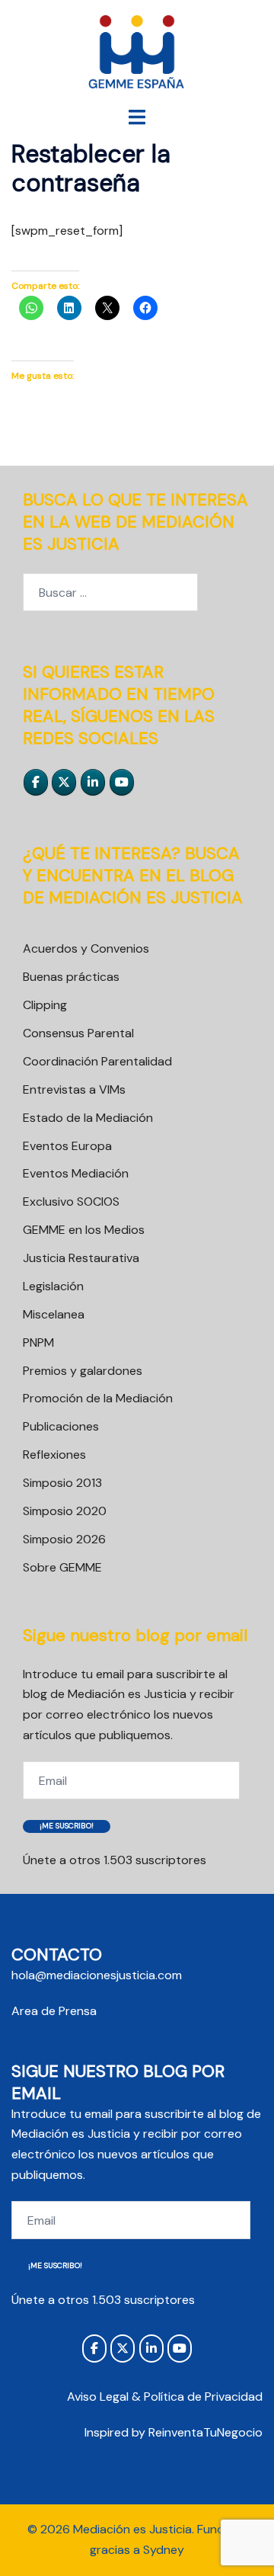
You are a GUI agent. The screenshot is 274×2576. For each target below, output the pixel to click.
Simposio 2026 (64, 1539)
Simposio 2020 (65, 1511)
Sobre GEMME (62, 1567)
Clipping (45, 1005)
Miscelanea (54, 1314)
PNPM (38, 1342)
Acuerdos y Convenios (86, 948)
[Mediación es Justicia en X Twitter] (64, 782)
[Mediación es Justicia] (137, 52)
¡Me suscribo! (67, 1826)
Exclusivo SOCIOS (71, 1201)
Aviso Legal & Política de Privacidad (165, 2397)
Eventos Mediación (76, 1173)
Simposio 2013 (62, 1483)
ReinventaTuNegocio (205, 2432)
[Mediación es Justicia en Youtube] (122, 782)
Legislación (53, 1286)
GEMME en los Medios (84, 1230)
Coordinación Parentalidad (97, 1061)
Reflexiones (54, 1455)
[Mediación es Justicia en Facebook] (36, 782)
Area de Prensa (54, 2011)
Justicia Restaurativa (81, 1258)
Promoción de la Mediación (98, 1398)
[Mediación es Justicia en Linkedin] (93, 782)
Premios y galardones (83, 1371)
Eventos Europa (67, 1146)
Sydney (164, 2550)
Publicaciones (61, 1426)
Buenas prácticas (71, 977)
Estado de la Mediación (88, 1118)
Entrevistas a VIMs (74, 1089)
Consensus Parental (78, 1033)
